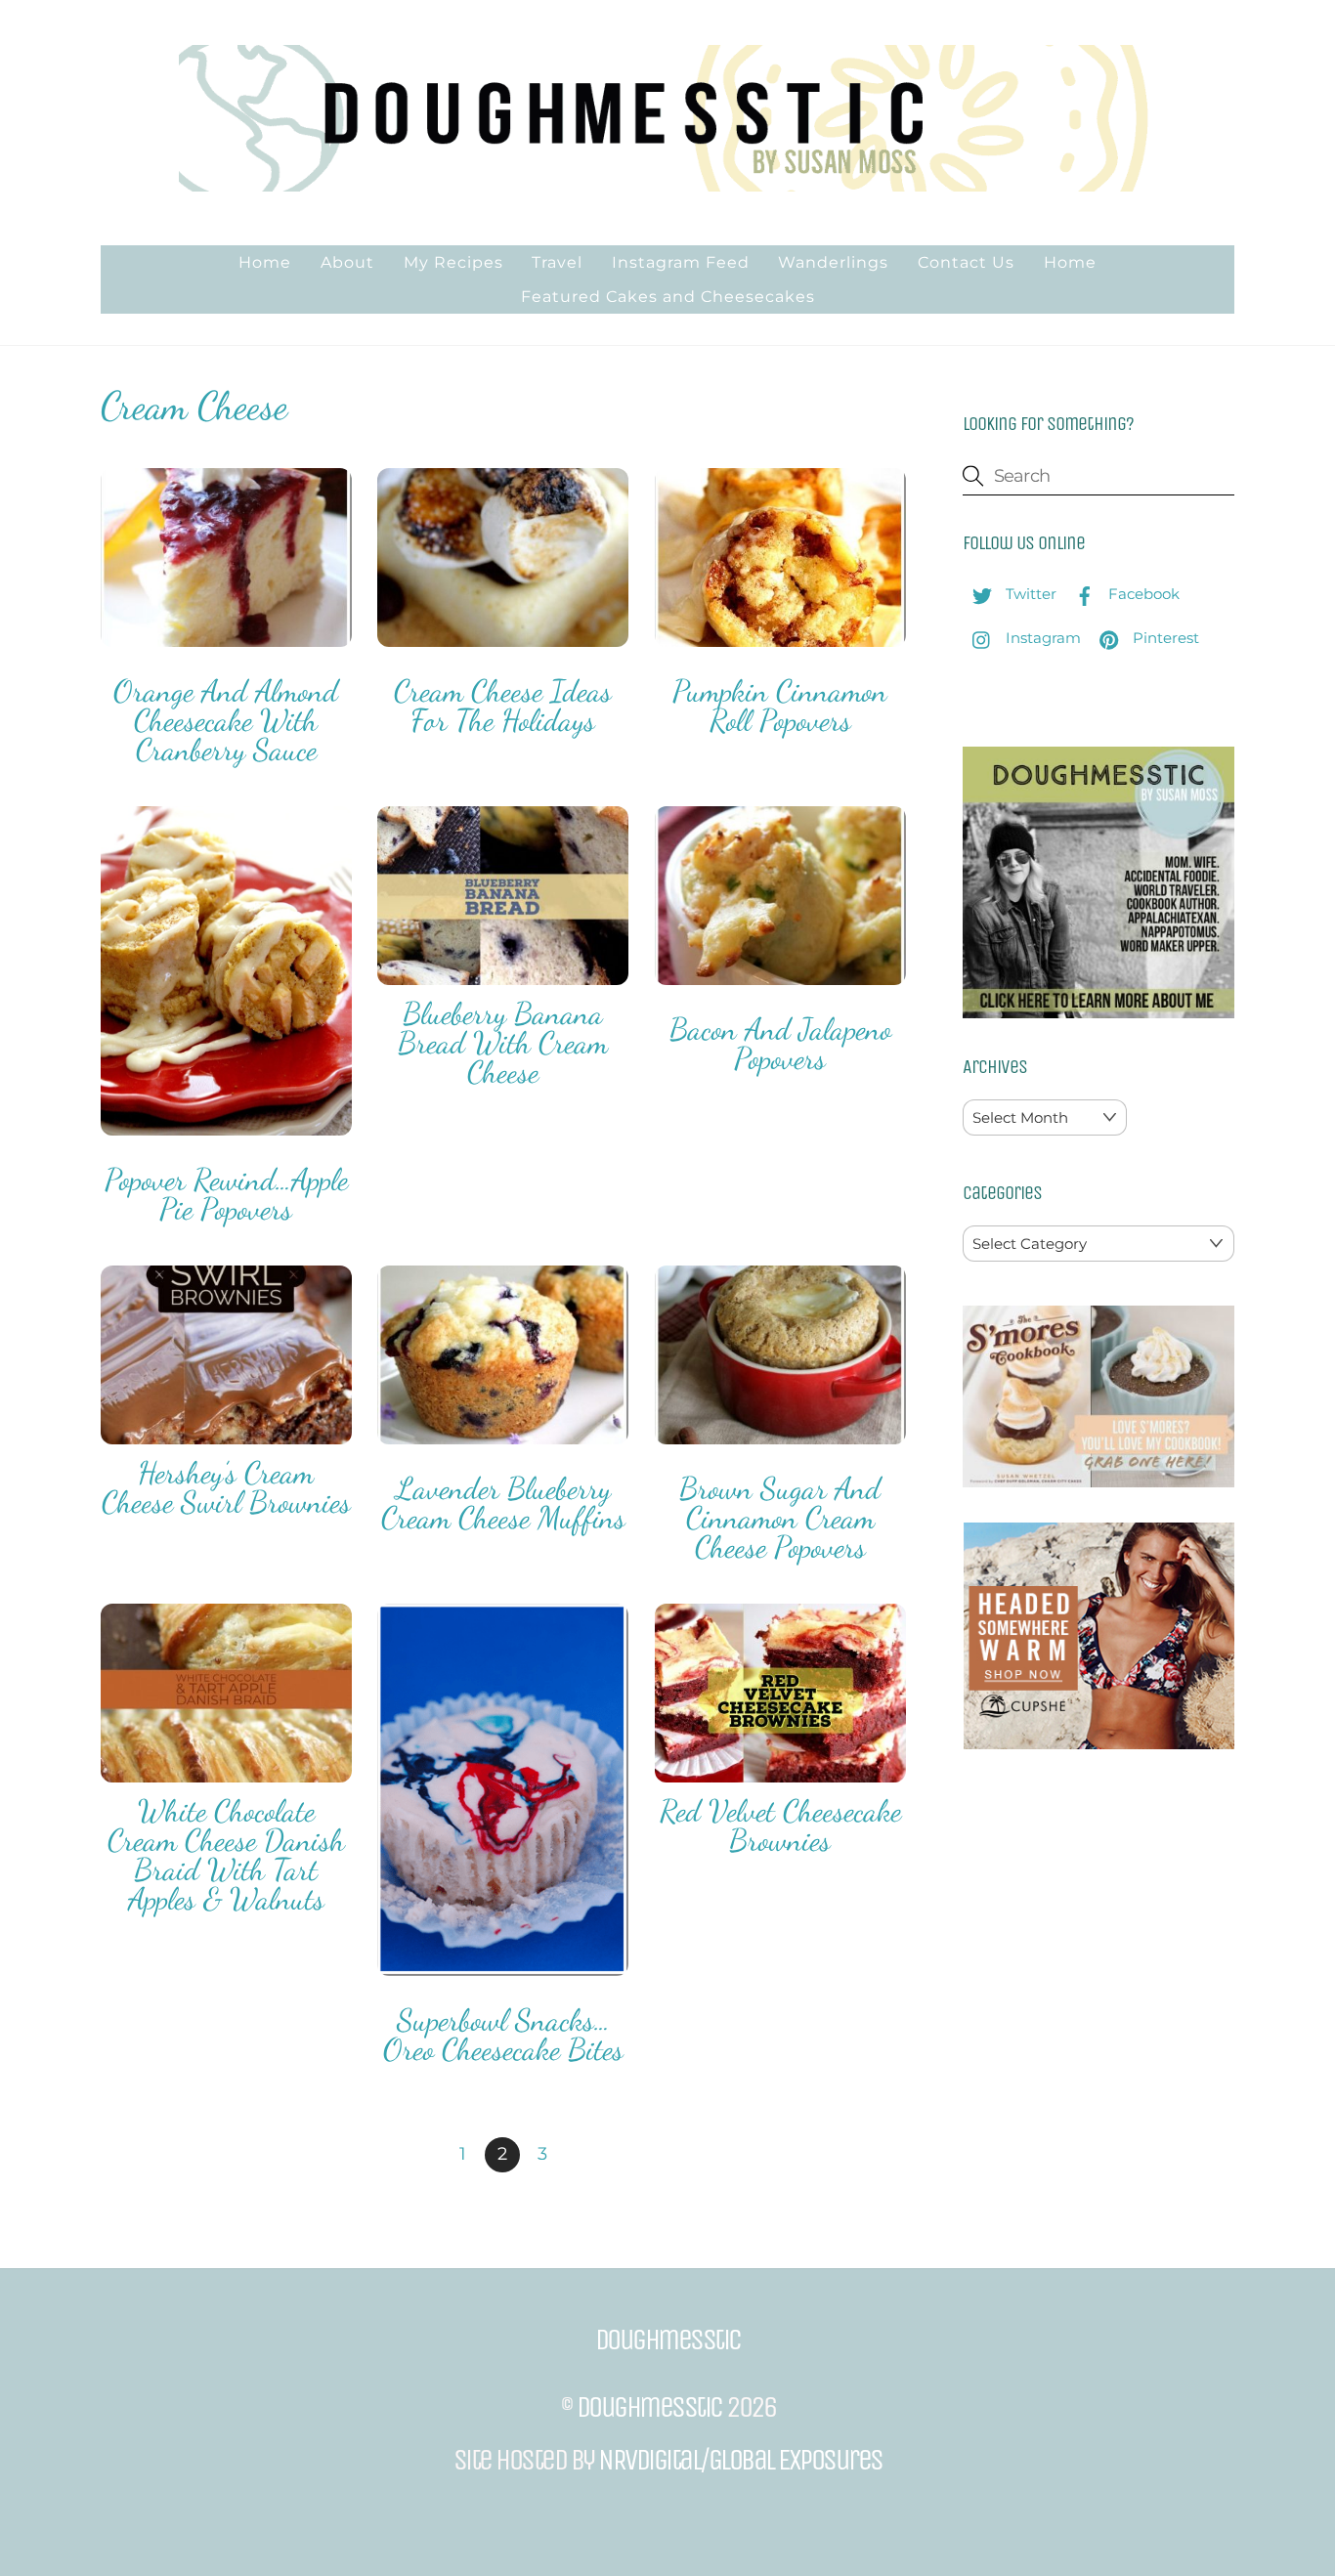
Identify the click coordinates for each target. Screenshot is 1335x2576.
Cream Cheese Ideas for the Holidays (503, 706)
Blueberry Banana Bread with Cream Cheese (503, 1043)
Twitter (1029, 594)
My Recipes (453, 262)
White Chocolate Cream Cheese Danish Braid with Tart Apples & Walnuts (226, 1855)
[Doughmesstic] (667, 182)
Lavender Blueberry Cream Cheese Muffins (503, 1503)
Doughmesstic (649, 2407)
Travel (557, 262)
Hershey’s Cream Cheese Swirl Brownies (226, 1487)
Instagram (1041, 638)
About (347, 262)
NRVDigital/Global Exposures (740, 2460)
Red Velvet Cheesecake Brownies (780, 1825)
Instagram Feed (681, 262)
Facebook (1142, 594)
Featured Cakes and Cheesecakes (668, 297)
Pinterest (1164, 638)
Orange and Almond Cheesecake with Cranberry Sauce (226, 720)
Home (265, 262)
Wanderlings (833, 262)
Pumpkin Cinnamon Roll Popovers (780, 706)
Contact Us (966, 262)
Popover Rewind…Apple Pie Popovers (226, 1194)
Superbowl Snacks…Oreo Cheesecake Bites (503, 2035)
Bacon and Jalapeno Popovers (780, 1044)
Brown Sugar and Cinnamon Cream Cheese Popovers (780, 1518)
